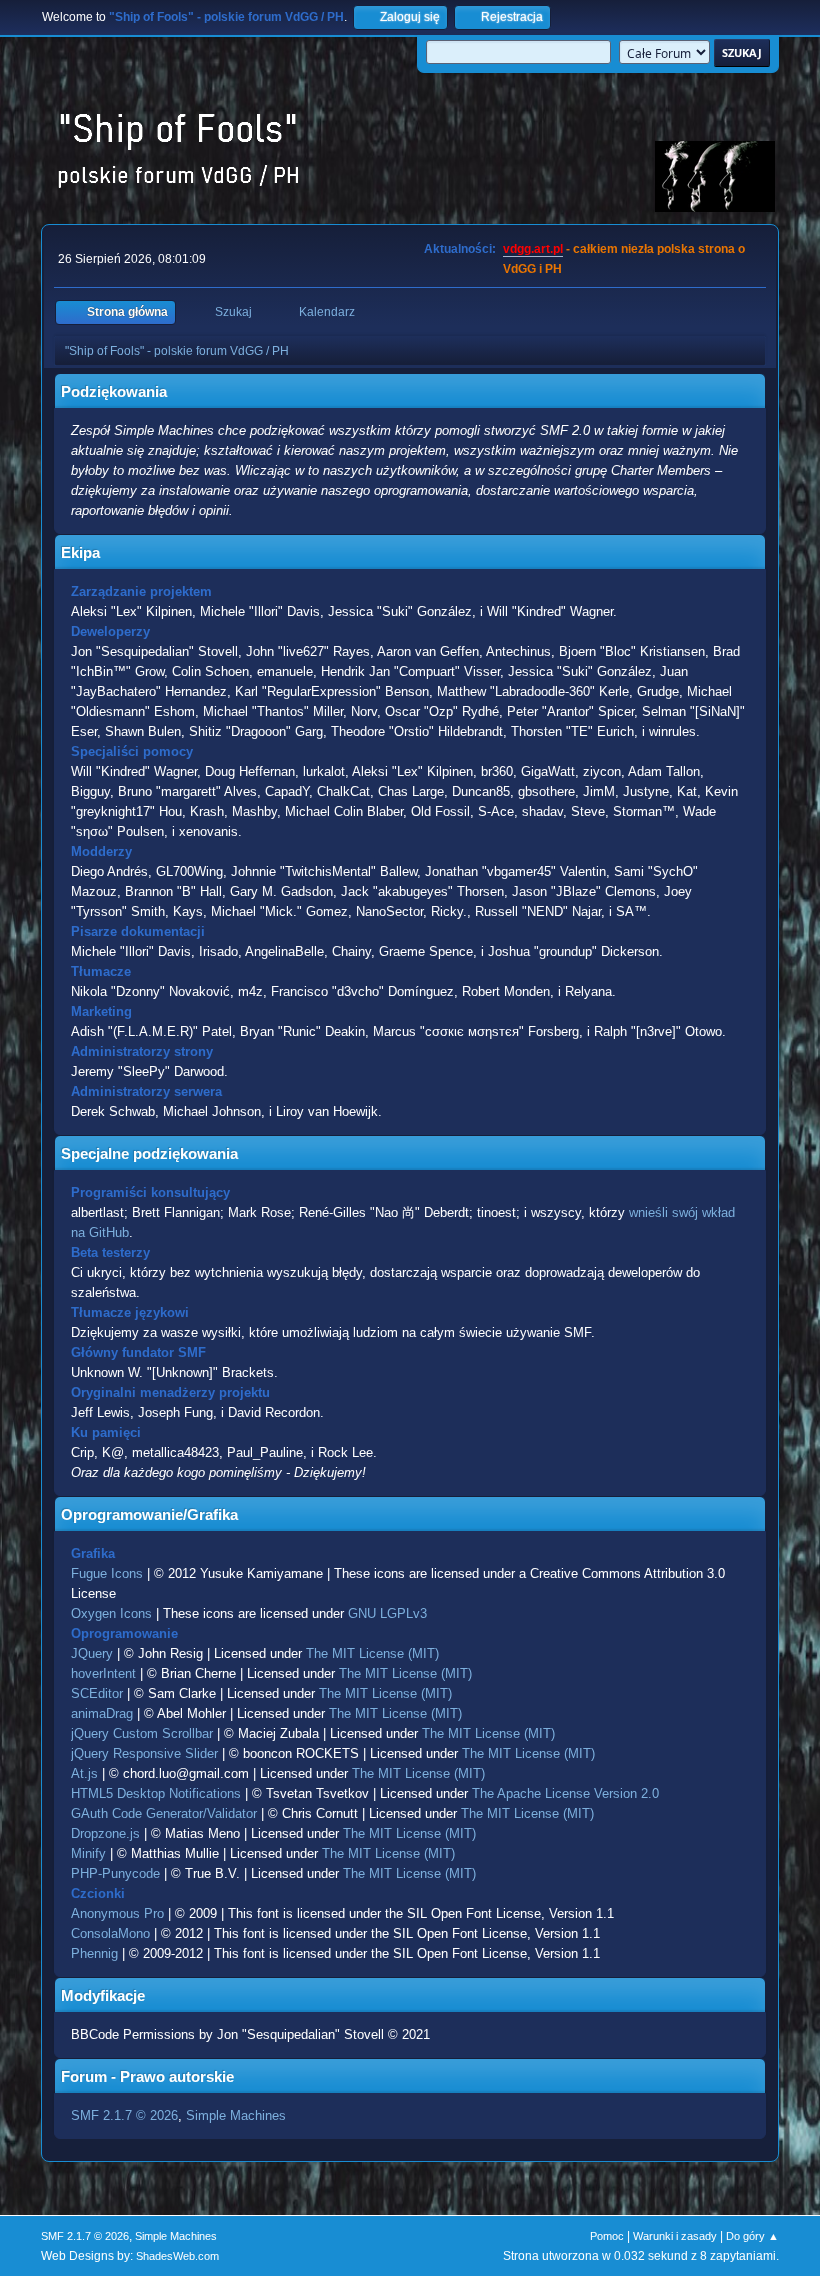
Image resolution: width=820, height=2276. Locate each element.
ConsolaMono (110, 1933)
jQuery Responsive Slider (144, 1753)
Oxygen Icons (111, 1613)
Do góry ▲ (752, 2236)
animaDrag (102, 1713)
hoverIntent (103, 1673)
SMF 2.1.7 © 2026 (124, 2115)
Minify (88, 1853)
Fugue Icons (107, 1573)
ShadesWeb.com (177, 2256)
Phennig (94, 1953)
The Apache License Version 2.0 (565, 1793)
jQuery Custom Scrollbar (142, 1733)
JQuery (92, 1653)
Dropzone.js (105, 1833)
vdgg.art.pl (533, 249)
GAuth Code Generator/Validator (164, 1813)
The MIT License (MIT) (372, 1653)
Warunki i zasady (675, 2236)
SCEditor (97, 1693)
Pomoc (607, 2236)
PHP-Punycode (115, 1873)
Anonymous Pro (117, 1913)
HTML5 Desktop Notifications (156, 1793)
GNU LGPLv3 (387, 1613)
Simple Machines (236, 2115)
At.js (84, 1773)
